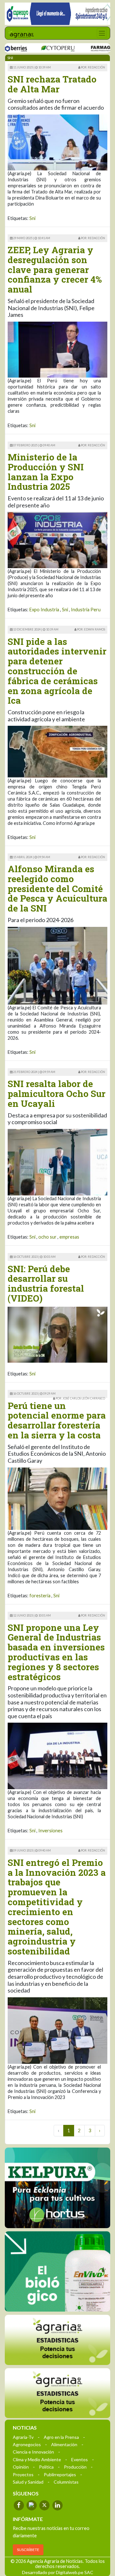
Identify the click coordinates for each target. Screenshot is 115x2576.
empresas (69, 1237)
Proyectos (23, 2474)
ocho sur (47, 1237)
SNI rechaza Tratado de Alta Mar (52, 84)
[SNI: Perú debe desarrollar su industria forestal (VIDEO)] (57, 1335)
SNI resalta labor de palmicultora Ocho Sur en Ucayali (57, 1094)
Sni (32, 218)
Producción (75, 2466)
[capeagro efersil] (57, 2271)
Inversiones (50, 1831)
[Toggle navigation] (102, 33)
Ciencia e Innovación (33, 2451)
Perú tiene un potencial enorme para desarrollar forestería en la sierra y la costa (57, 1420)
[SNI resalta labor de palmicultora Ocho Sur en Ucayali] (57, 1162)
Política (46, 2466)
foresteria (40, 1596)
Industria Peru (86, 610)
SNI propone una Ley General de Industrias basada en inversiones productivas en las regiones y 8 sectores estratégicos (56, 1652)
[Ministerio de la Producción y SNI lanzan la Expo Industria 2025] (57, 540)
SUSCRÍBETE (28, 2549)
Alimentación (64, 2444)
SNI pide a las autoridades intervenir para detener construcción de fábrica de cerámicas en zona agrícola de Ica (57, 671)
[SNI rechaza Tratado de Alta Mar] (57, 142)
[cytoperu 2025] (35, 48)
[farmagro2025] (88, 48)
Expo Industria (44, 610)
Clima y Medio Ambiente (37, 2459)
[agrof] (57, 2340)
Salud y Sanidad (28, 2482)
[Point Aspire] (57, 14)
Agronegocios (27, 2444)
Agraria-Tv (23, 2437)
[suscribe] (57, 2393)
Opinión (21, 2466)
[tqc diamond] (57, 2188)
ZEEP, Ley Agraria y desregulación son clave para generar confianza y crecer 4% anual (55, 270)
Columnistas (66, 2482)
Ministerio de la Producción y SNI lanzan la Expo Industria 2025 (46, 472)
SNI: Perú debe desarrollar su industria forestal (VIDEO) (46, 1284)
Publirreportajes (60, 2474)
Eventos (80, 2459)
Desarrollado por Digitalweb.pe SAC (58, 2572)
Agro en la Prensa (61, 2437)
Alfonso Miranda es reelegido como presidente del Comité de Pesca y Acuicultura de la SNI (57, 889)
